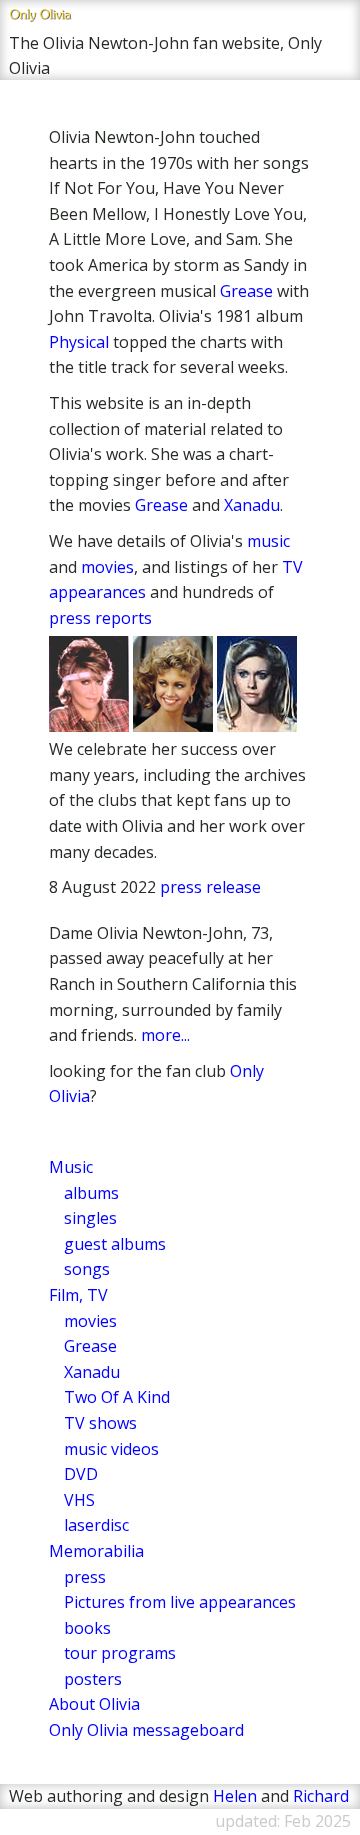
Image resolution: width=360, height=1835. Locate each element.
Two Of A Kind (117, 1397)
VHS (79, 1500)
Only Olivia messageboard (146, 1730)
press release (210, 887)
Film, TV (78, 1295)
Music (71, 1167)
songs (87, 1269)
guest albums (115, 1244)
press (85, 1577)
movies (107, 567)
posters (93, 1679)
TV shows (100, 1423)
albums (91, 1193)
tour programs (120, 1653)
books (87, 1628)
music (268, 541)
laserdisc (96, 1525)
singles (90, 1218)
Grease (246, 291)
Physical (79, 342)
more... (165, 1035)
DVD (81, 1474)
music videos (111, 1449)
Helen (235, 1796)
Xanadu (252, 505)
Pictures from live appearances (180, 1602)
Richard (321, 1796)
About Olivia (94, 1704)
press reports (100, 618)
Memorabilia (96, 1551)
